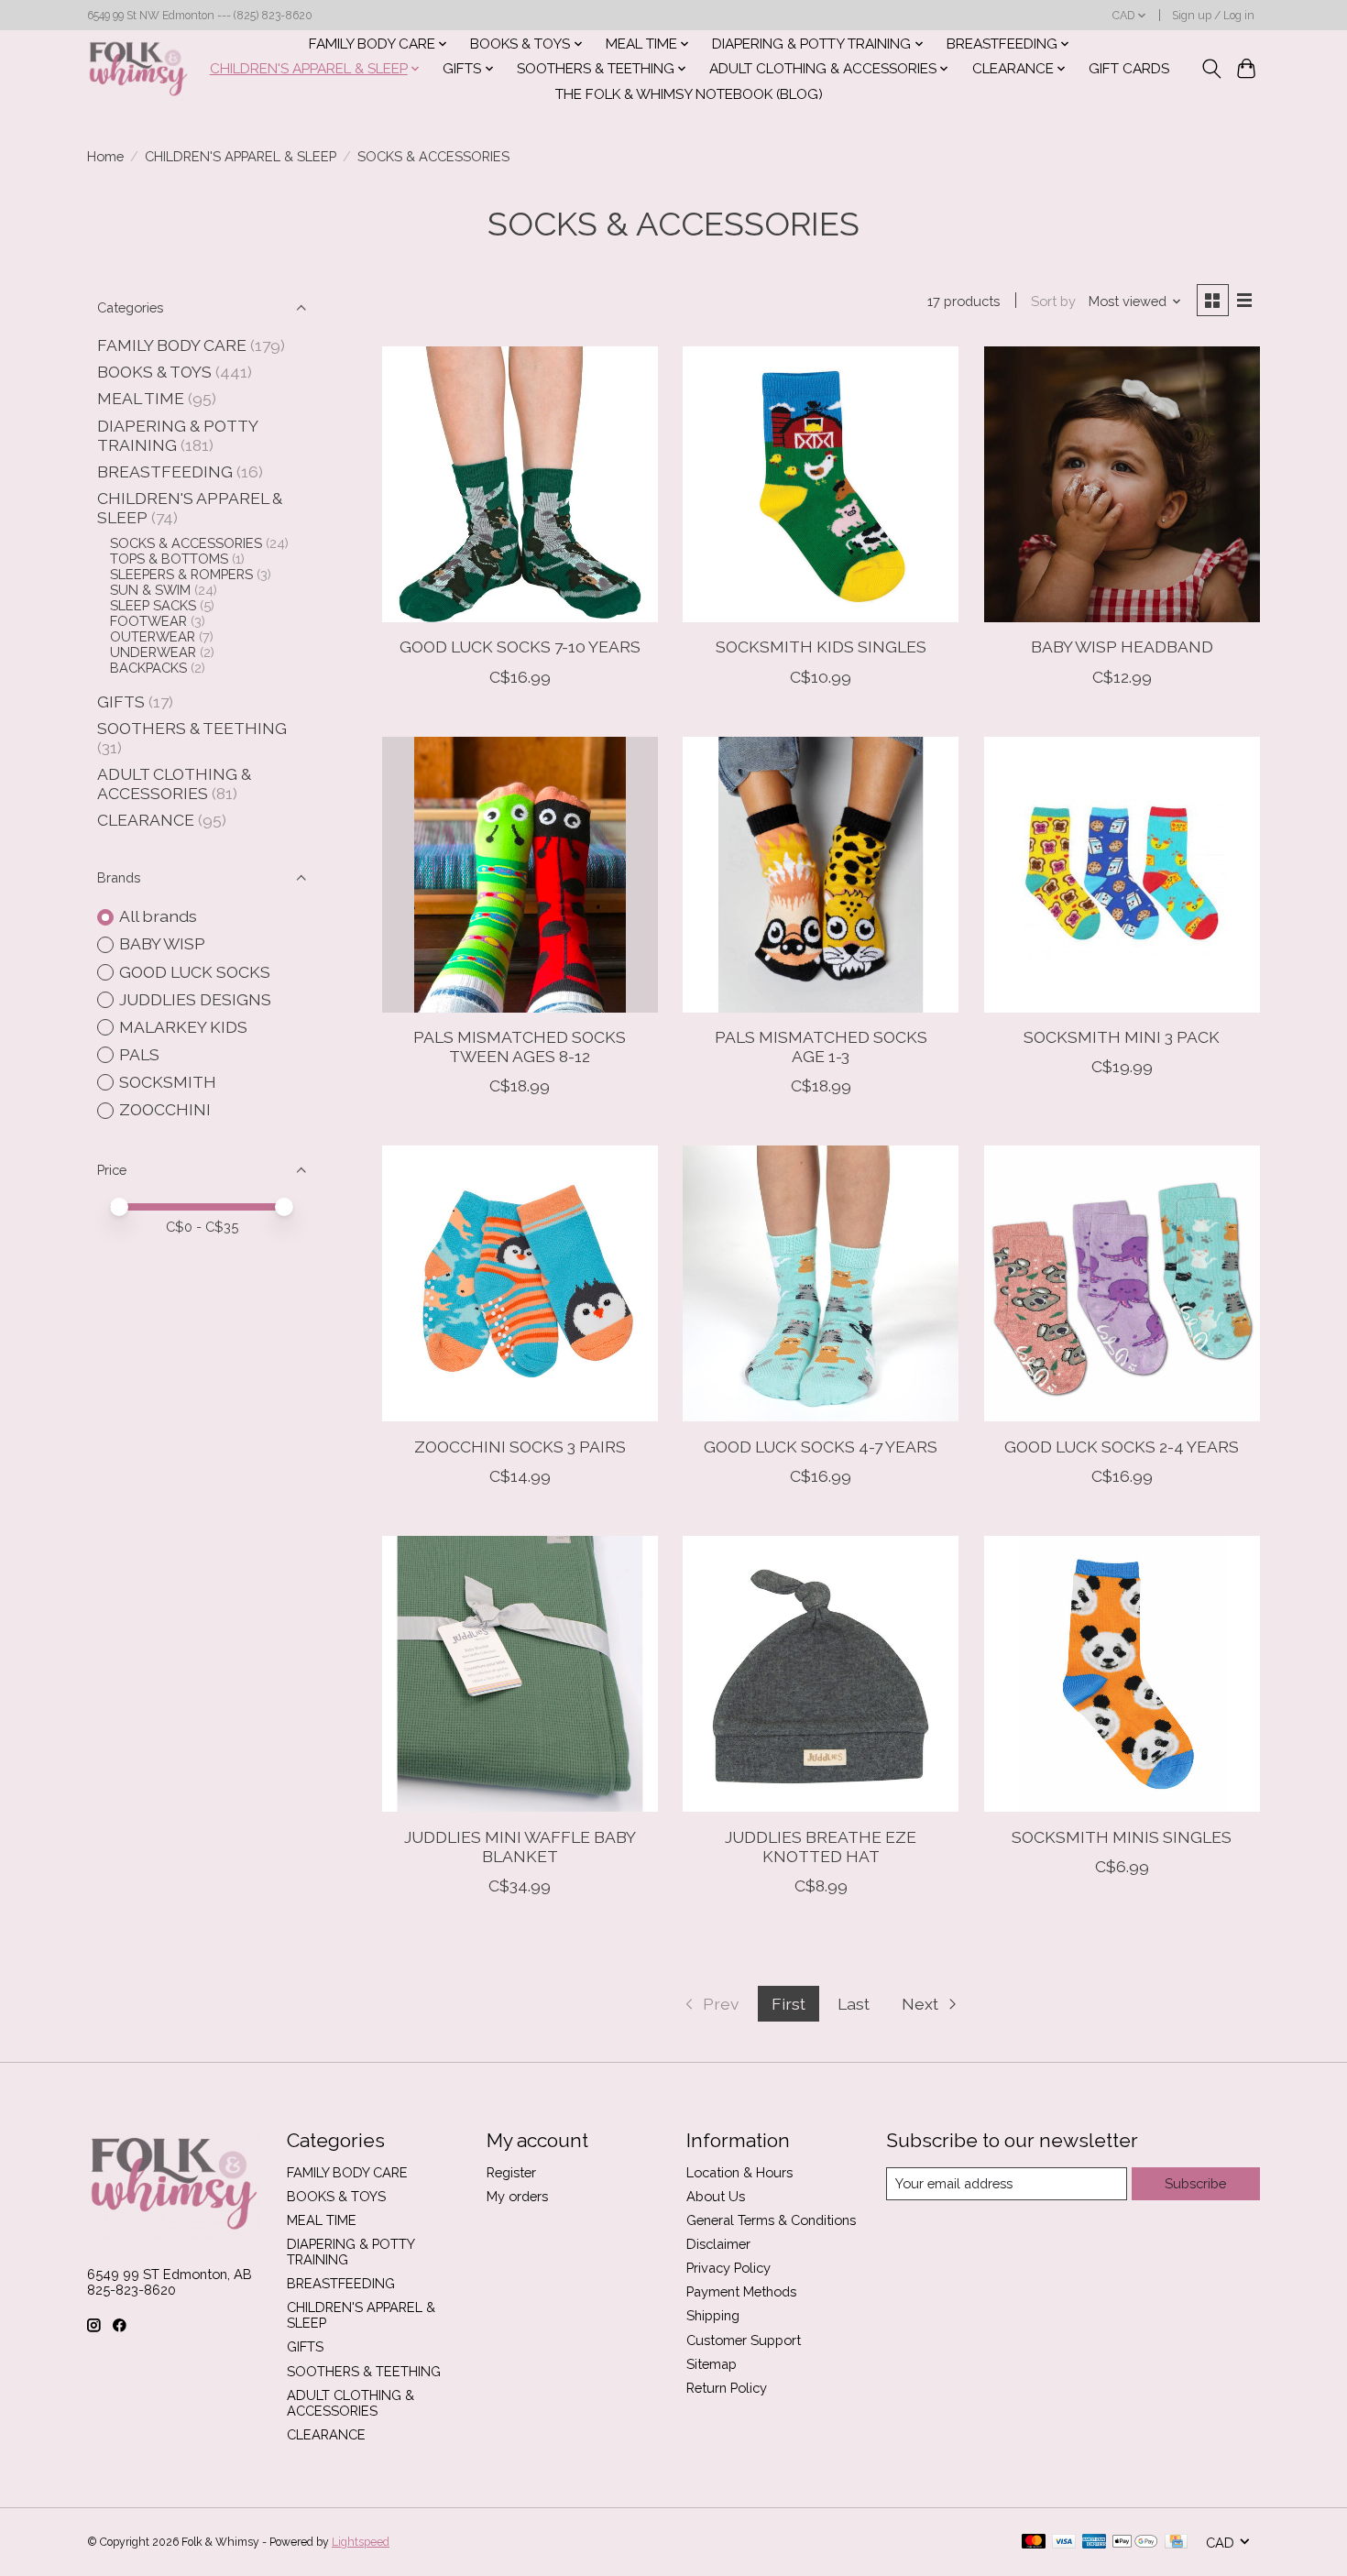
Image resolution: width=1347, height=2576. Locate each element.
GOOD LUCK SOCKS (195, 972)
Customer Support (744, 2340)
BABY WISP (162, 943)
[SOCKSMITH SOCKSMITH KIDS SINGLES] (821, 484)
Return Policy (727, 2388)
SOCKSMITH (168, 1082)
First (788, 2004)
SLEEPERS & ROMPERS (181, 574)
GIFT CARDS (1129, 69)
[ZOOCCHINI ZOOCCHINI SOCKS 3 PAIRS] (520, 1283)
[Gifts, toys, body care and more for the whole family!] (138, 69)
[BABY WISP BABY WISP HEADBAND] (1122, 484)
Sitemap (712, 2364)
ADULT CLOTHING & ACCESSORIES (174, 784)
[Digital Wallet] (1135, 2543)
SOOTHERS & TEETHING (192, 728)
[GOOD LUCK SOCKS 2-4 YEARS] (1122, 1283)
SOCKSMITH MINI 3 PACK (1122, 1037)
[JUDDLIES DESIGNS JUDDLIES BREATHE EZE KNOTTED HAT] (821, 1674)
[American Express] (1094, 2543)
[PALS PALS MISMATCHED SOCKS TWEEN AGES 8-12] (520, 875)
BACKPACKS (148, 668)
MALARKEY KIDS (183, 1027)
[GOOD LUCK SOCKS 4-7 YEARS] (821, 1283)
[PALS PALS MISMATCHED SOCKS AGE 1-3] (821, 875)
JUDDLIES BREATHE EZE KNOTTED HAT (821, 1847)
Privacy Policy (728, 2268)
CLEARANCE (146, 820)
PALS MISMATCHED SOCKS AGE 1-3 (821, 1047)
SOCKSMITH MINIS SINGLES (1122, 1837)
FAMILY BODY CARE (172, 345)
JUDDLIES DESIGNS (195, 999)
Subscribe (1195, 2183)
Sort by (1053, 301)
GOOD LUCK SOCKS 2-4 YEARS (1122, 1447)
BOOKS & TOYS (154, 372)
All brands (158, 916)
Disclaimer (718, 2244)
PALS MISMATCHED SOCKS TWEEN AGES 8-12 (520, 1047)
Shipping (713, 2315)
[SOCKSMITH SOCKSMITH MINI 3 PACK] (1122, 875)
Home (105, 156)
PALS (139, 1054)
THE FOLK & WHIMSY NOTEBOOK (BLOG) (689, 94)
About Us (716, 2196)
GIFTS (121, 702)
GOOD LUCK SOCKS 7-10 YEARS (520, 647)
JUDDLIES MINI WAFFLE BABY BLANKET (520, 1847)
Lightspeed (361, 2542)
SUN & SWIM (150, 590)
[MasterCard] (1034, 2543)
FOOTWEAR (148, 621)
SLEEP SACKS (153, 605)
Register (511, 2172)
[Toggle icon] (1211, 69)
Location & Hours (739, 2172)
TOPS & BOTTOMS (169, 559)
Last (854, 2004)
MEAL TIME (141, 398)
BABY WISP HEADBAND (1122, 647)
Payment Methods (741, 2291)
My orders (517, 2196)
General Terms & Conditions (771, 2220)
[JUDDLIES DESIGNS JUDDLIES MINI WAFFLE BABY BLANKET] (520, 1674)
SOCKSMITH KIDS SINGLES (821, 647)
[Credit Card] (1176, 2543)
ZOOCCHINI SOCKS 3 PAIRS (520, 1447)
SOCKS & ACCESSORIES (186, 543)
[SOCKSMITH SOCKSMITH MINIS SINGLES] (1122, 1674)
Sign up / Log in (1213, 16)
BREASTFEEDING (165, 471)
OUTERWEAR (153, 636)
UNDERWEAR (153, 652)
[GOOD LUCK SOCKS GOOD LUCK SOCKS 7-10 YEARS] (520, 484)
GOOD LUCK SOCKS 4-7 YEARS (821, 1447)
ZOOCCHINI (165, 1109)
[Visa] (1064, 2543)
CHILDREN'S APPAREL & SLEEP (241, 156)
